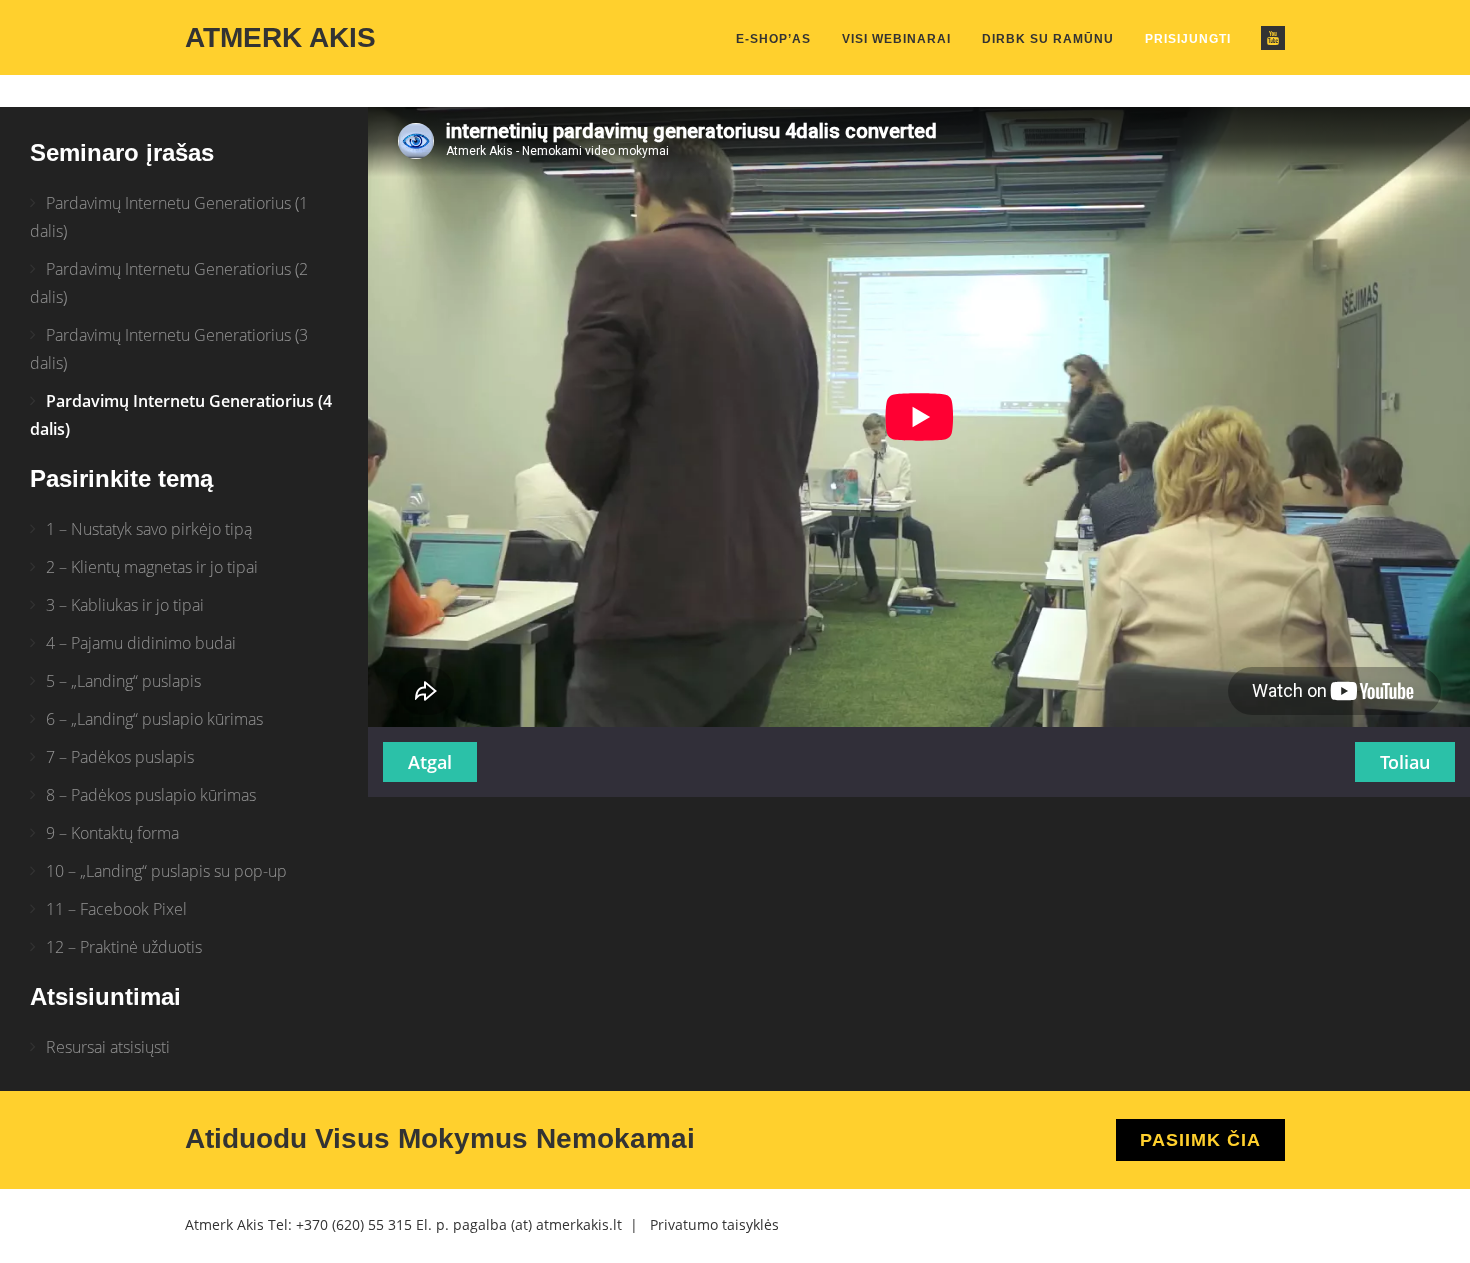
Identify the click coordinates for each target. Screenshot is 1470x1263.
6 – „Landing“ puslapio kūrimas (154, 719)
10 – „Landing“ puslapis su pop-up (166, 871)
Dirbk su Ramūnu (1048, 39)
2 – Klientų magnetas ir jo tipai (152, 567)
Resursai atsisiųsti (108, 1047)
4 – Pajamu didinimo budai (141, 643)
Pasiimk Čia (1200, 1140)
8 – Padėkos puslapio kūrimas (151, 795)
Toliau (1405, 762)
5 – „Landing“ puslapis (123, 681)
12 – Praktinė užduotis (124, 947)
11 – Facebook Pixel (116, 909)
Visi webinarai (896, 39)
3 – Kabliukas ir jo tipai (125, 605)
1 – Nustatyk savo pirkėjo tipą (149, 529)
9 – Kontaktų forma (112, 833)
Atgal (430, 762)
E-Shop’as (773, 39)
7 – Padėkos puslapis (120, 757)
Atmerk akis (280, 37)
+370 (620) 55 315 (354, 1224)
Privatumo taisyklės (714, 1224)
